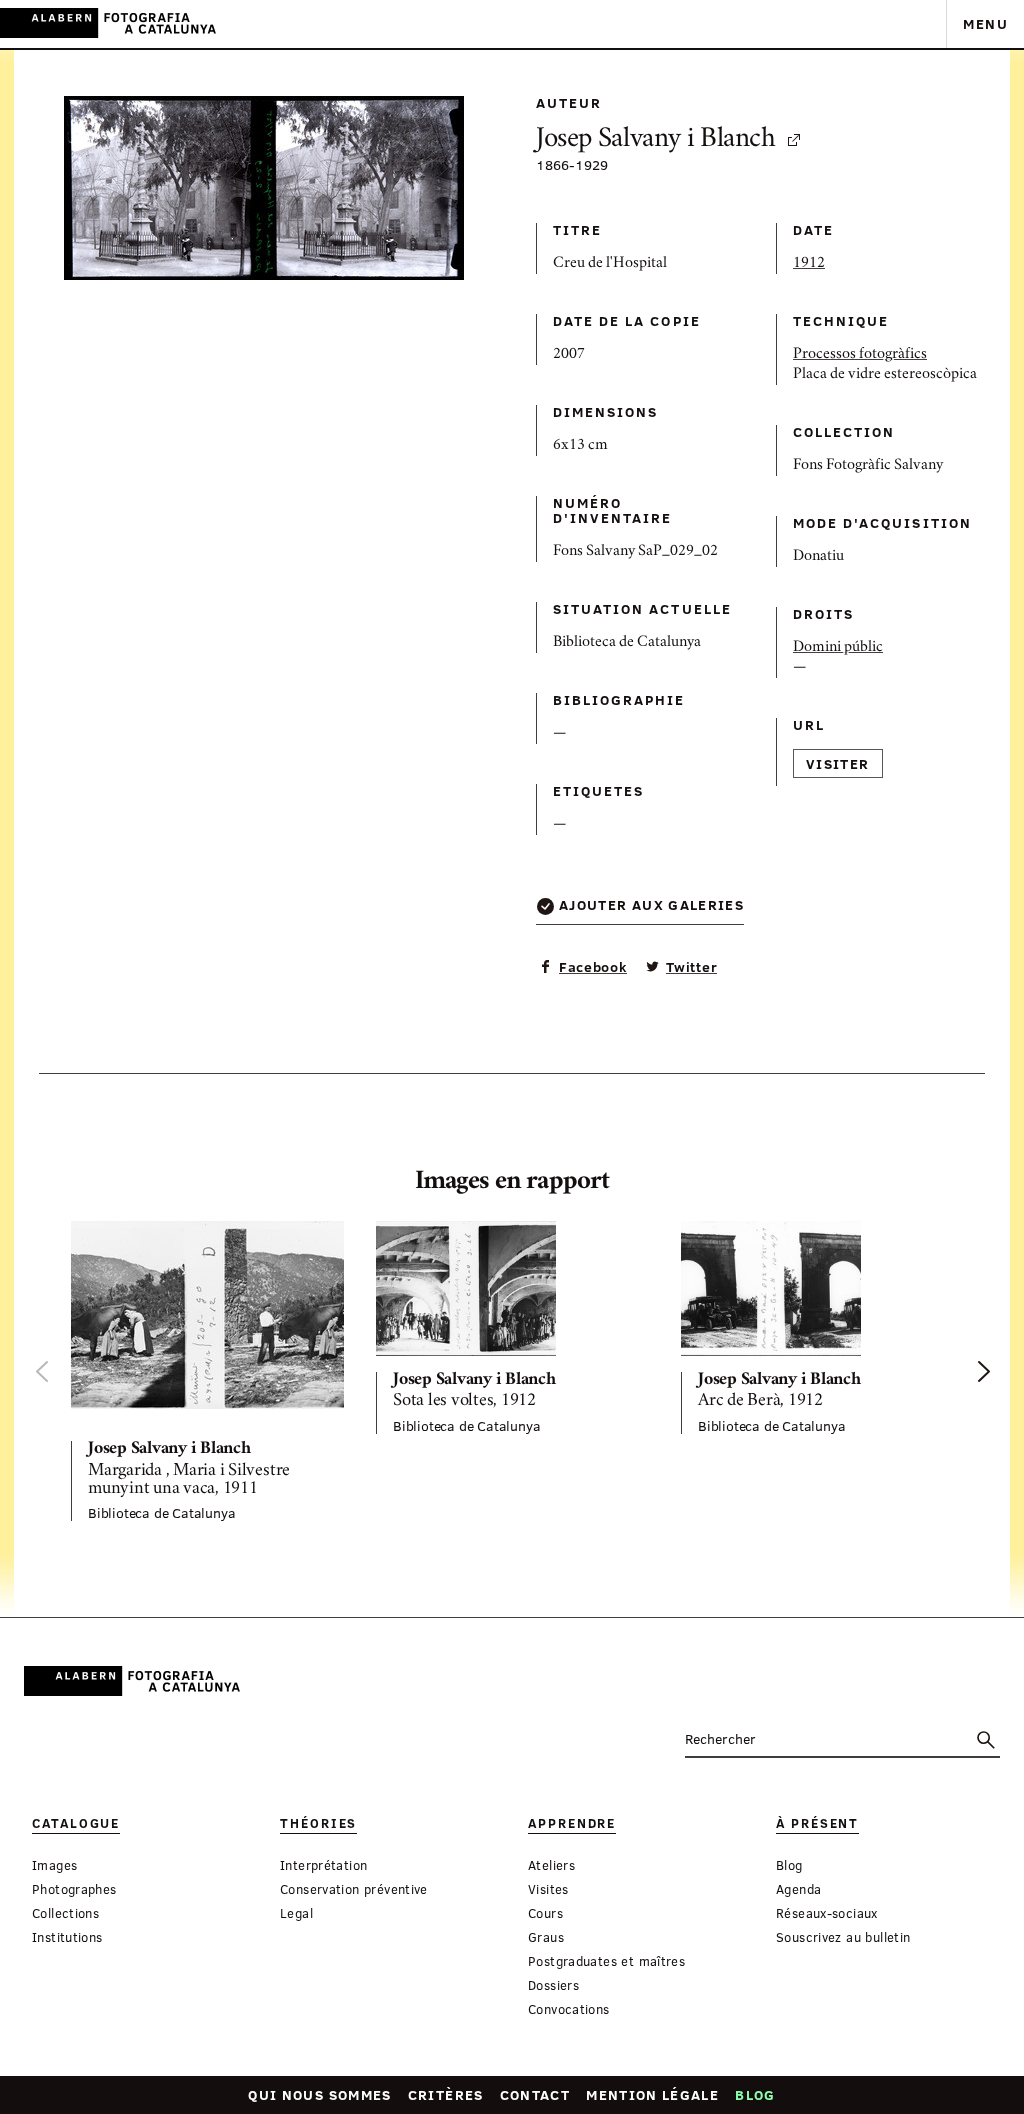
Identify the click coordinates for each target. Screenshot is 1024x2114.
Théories (318, 1823)
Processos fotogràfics (860, 355)
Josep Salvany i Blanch (656, 140)
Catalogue (76, 1823)
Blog (755, 2094)
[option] (207, 1371)
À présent (817, 1823)
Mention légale (652, 2094)
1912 (809, 264)
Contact (535, 2094)
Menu (985, 23)
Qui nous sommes (319, 2094)
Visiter (838, 763)
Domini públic (838, 648)
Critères (446, 2094)
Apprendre (572, 1823)
